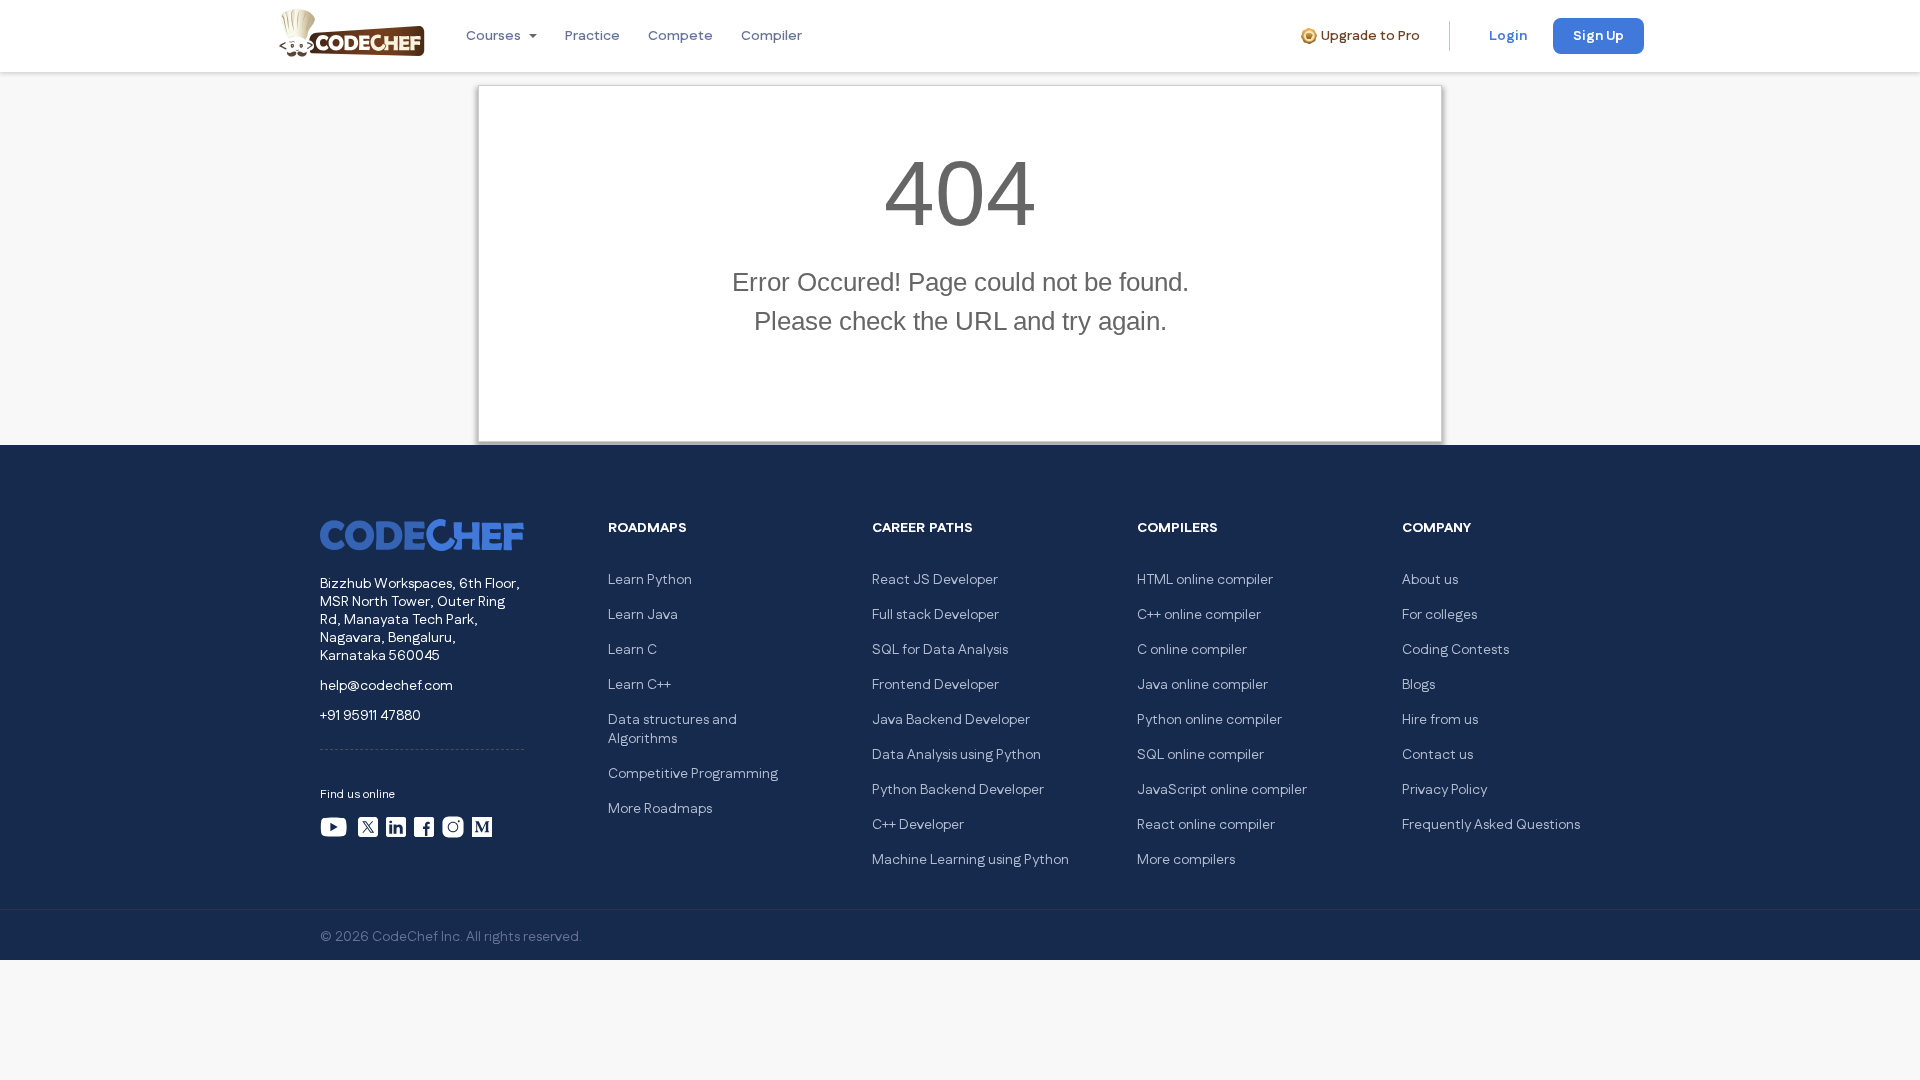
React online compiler (1206, 825)
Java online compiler (1202, 685)
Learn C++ (639, 685)
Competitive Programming (693, 774)
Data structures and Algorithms (672, 729)
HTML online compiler (1205, 580)
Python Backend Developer (958, 790)
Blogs (1418, 685)
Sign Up (1598, 36)
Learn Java (643, 615)
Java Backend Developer (951, 720)
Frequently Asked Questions (1491, 825)
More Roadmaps (660, 809)
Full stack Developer (935, 615)
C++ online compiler (1199, 615)
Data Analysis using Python (956, 755)
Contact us (1437, 755)
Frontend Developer (935, 685)
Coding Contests (1455, 650)
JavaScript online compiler (1222, 790)
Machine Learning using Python (970, 860)
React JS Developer (935, 580)
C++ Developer (918, 825)
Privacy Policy (1444, 790)
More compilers (1186, 860)
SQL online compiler (1200, 755)
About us (1430, 580)
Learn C (632, 650)
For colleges (1439, 615)
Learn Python (650, 580)
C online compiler (1192, 650)
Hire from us (1440, 720)
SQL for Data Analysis (940, 650)
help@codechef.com (386, 686)
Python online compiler (1209, 720)
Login (1508, 36)
